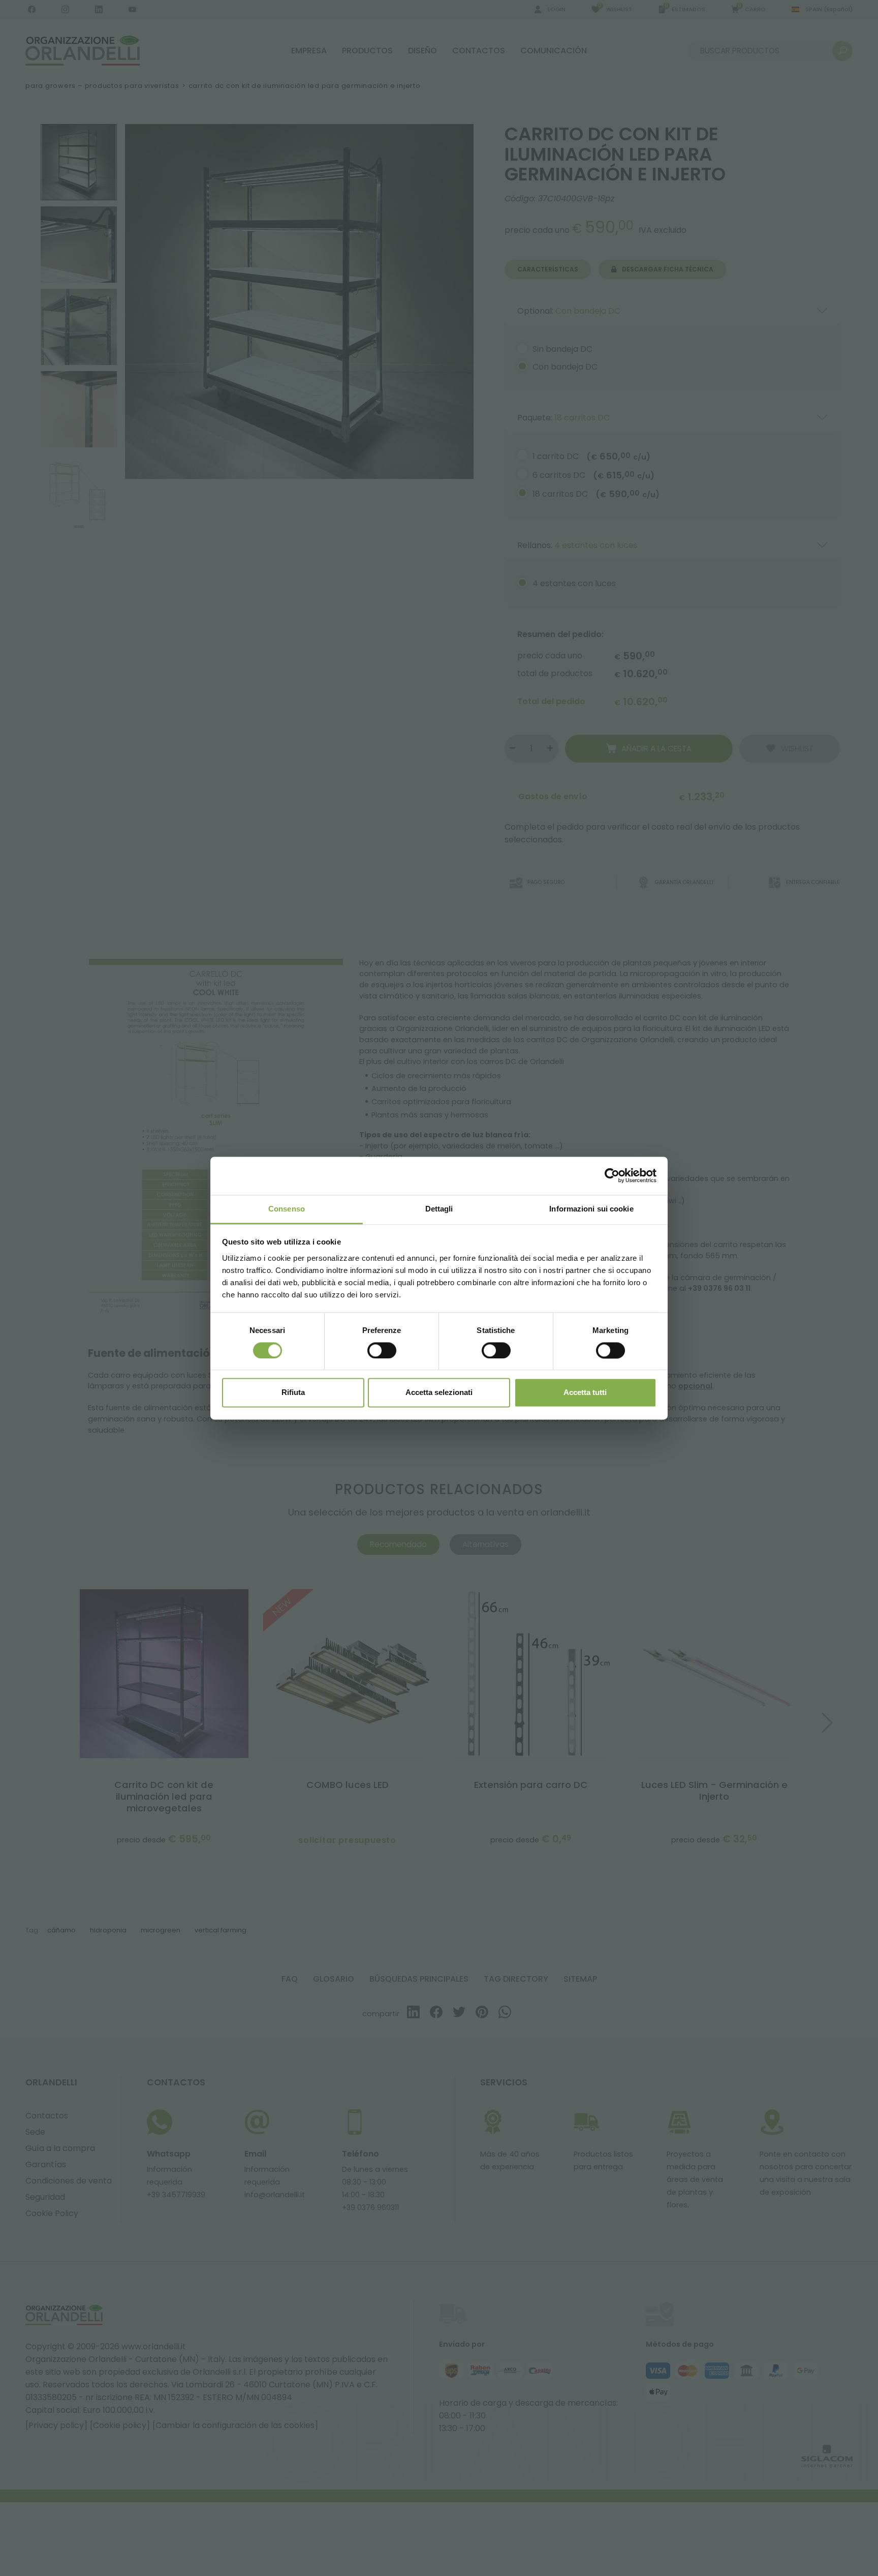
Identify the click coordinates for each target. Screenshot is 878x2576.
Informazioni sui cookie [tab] (591, 1209)
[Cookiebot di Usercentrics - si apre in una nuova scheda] (612, 1175)
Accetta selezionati (439, 1393)
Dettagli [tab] (439, 1209)
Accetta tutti (585, 1393)
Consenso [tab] (287, 1209)
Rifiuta (293, 1393)
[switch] (382, 1350)
